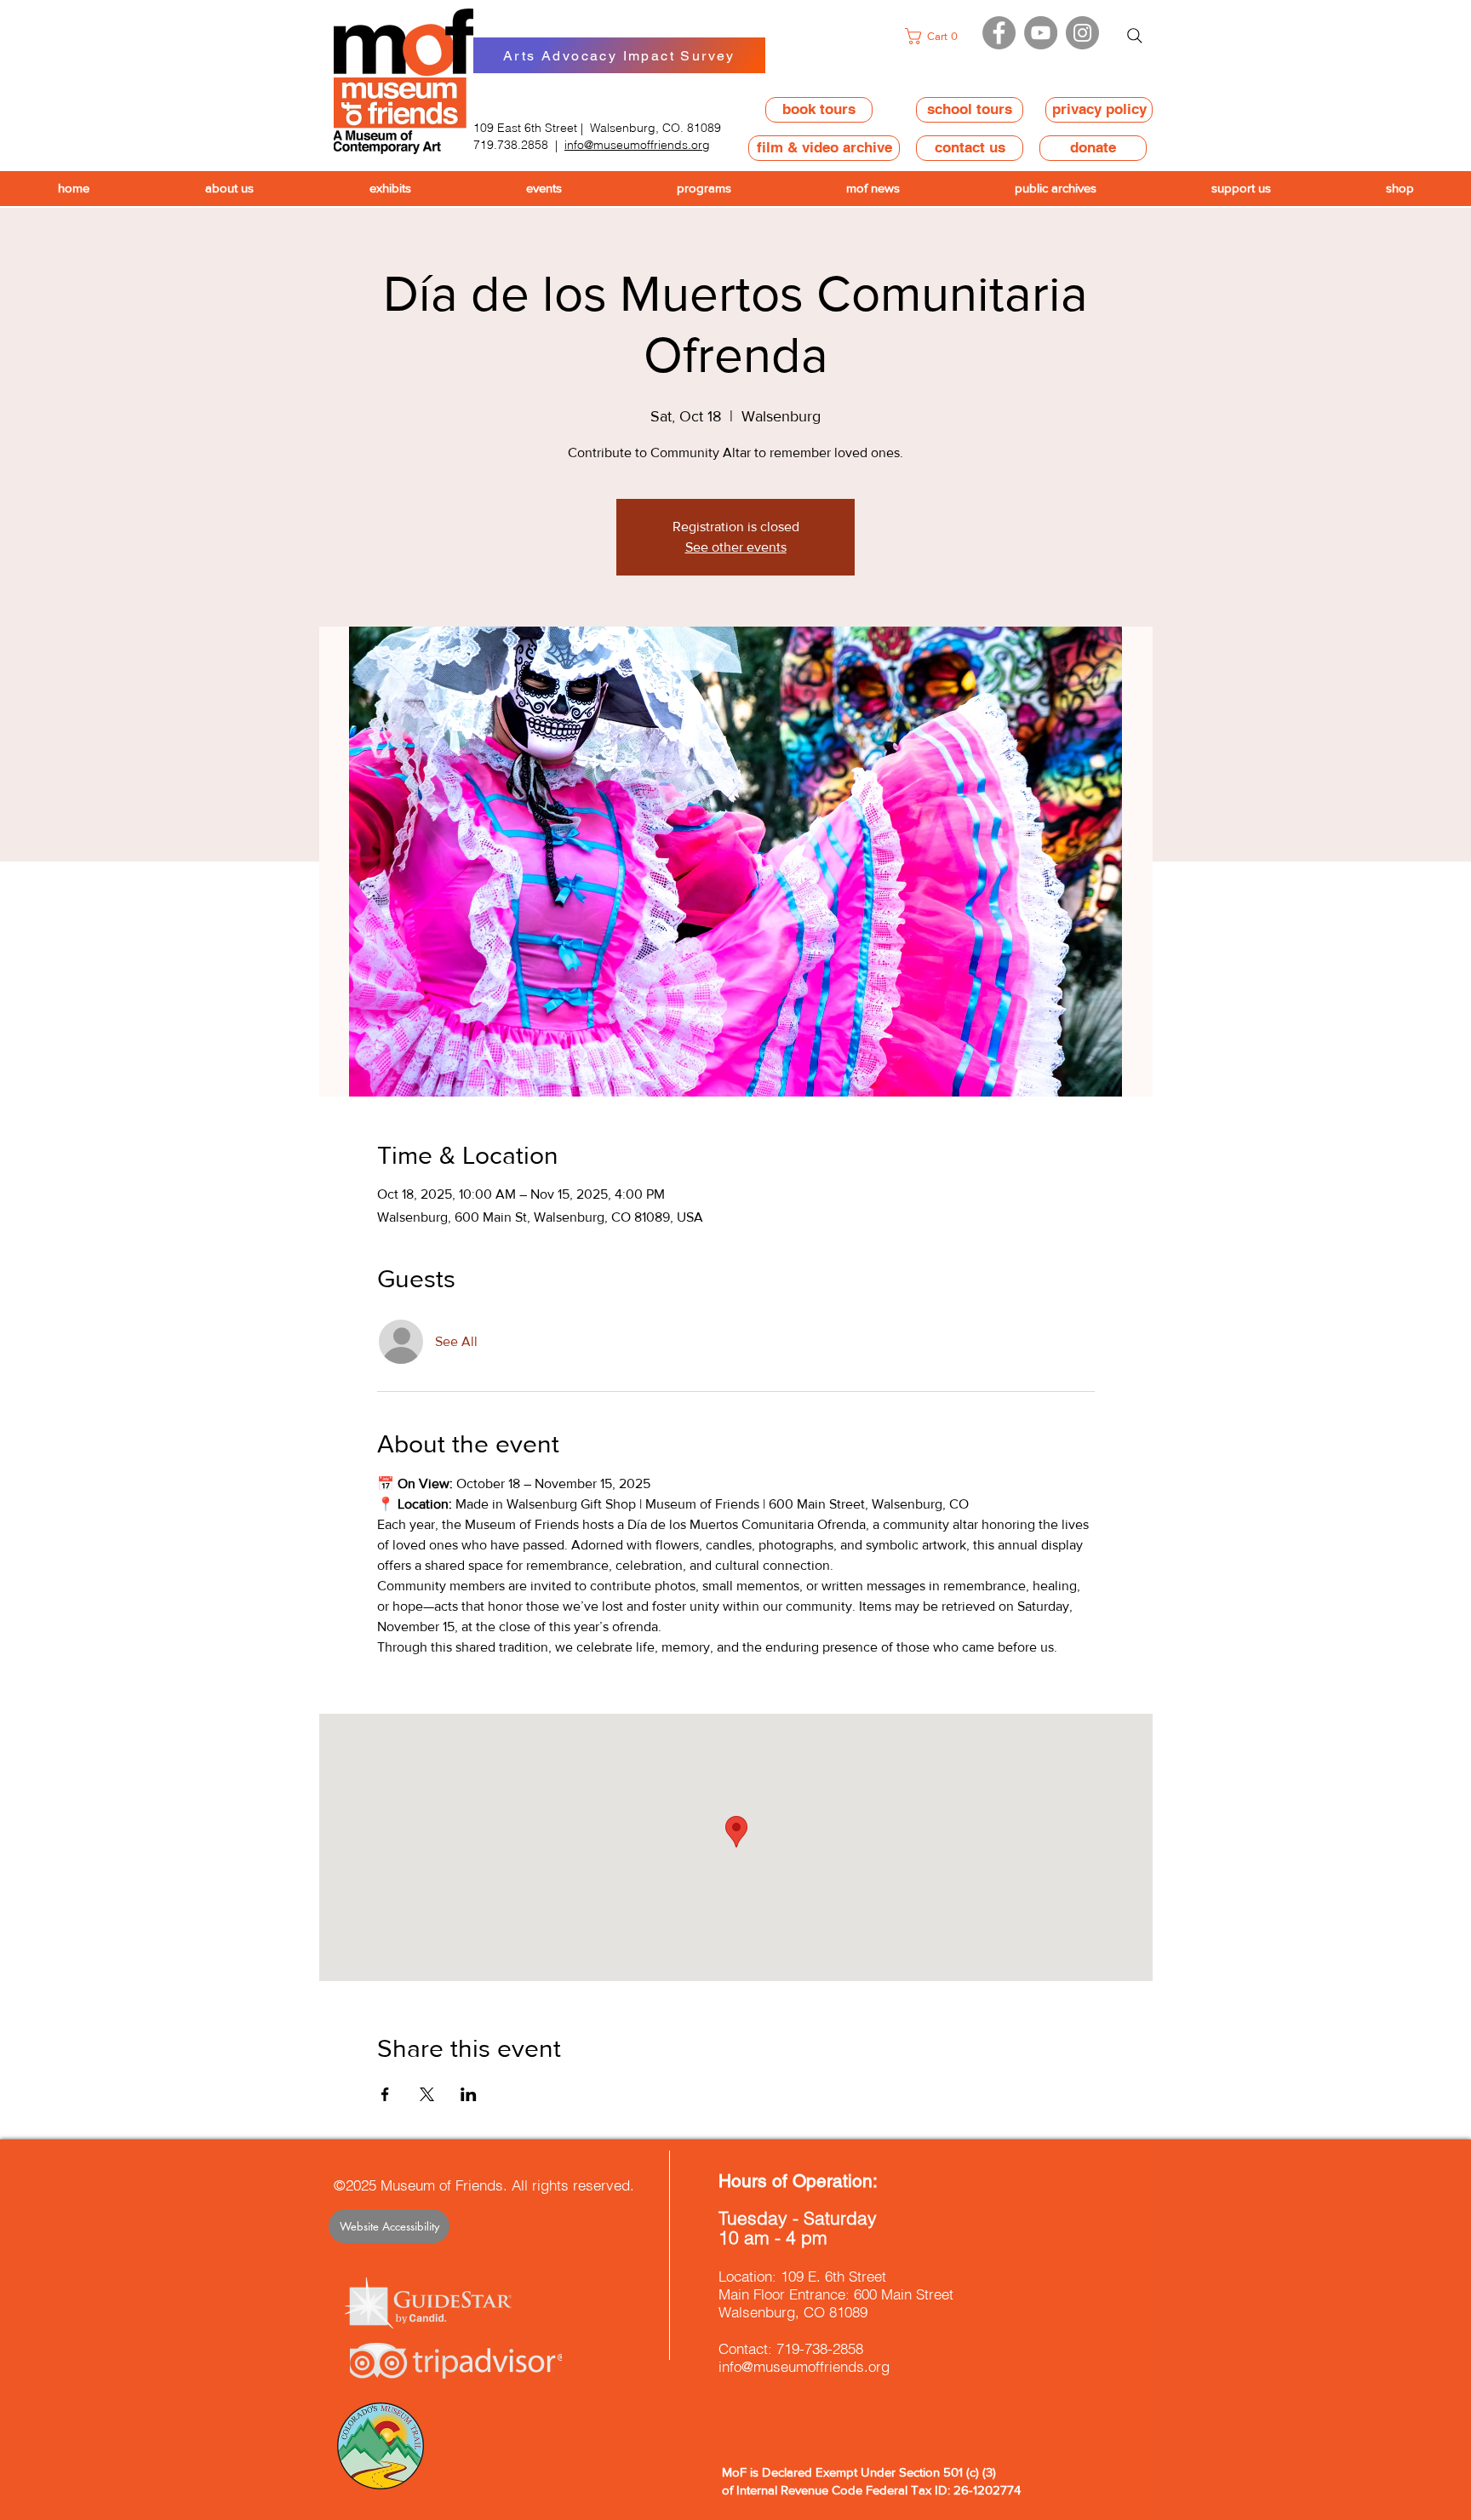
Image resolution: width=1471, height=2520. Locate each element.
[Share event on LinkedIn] (469, 2094)
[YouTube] (1041, 33)
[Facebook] (999, 33)
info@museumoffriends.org (637, 145)
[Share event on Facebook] (385, 2094)
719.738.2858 (511, 145)
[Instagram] (1082, 33)
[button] (936, 36)
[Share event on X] (427, 2094)
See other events (736, 547)
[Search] (1135, 36)
